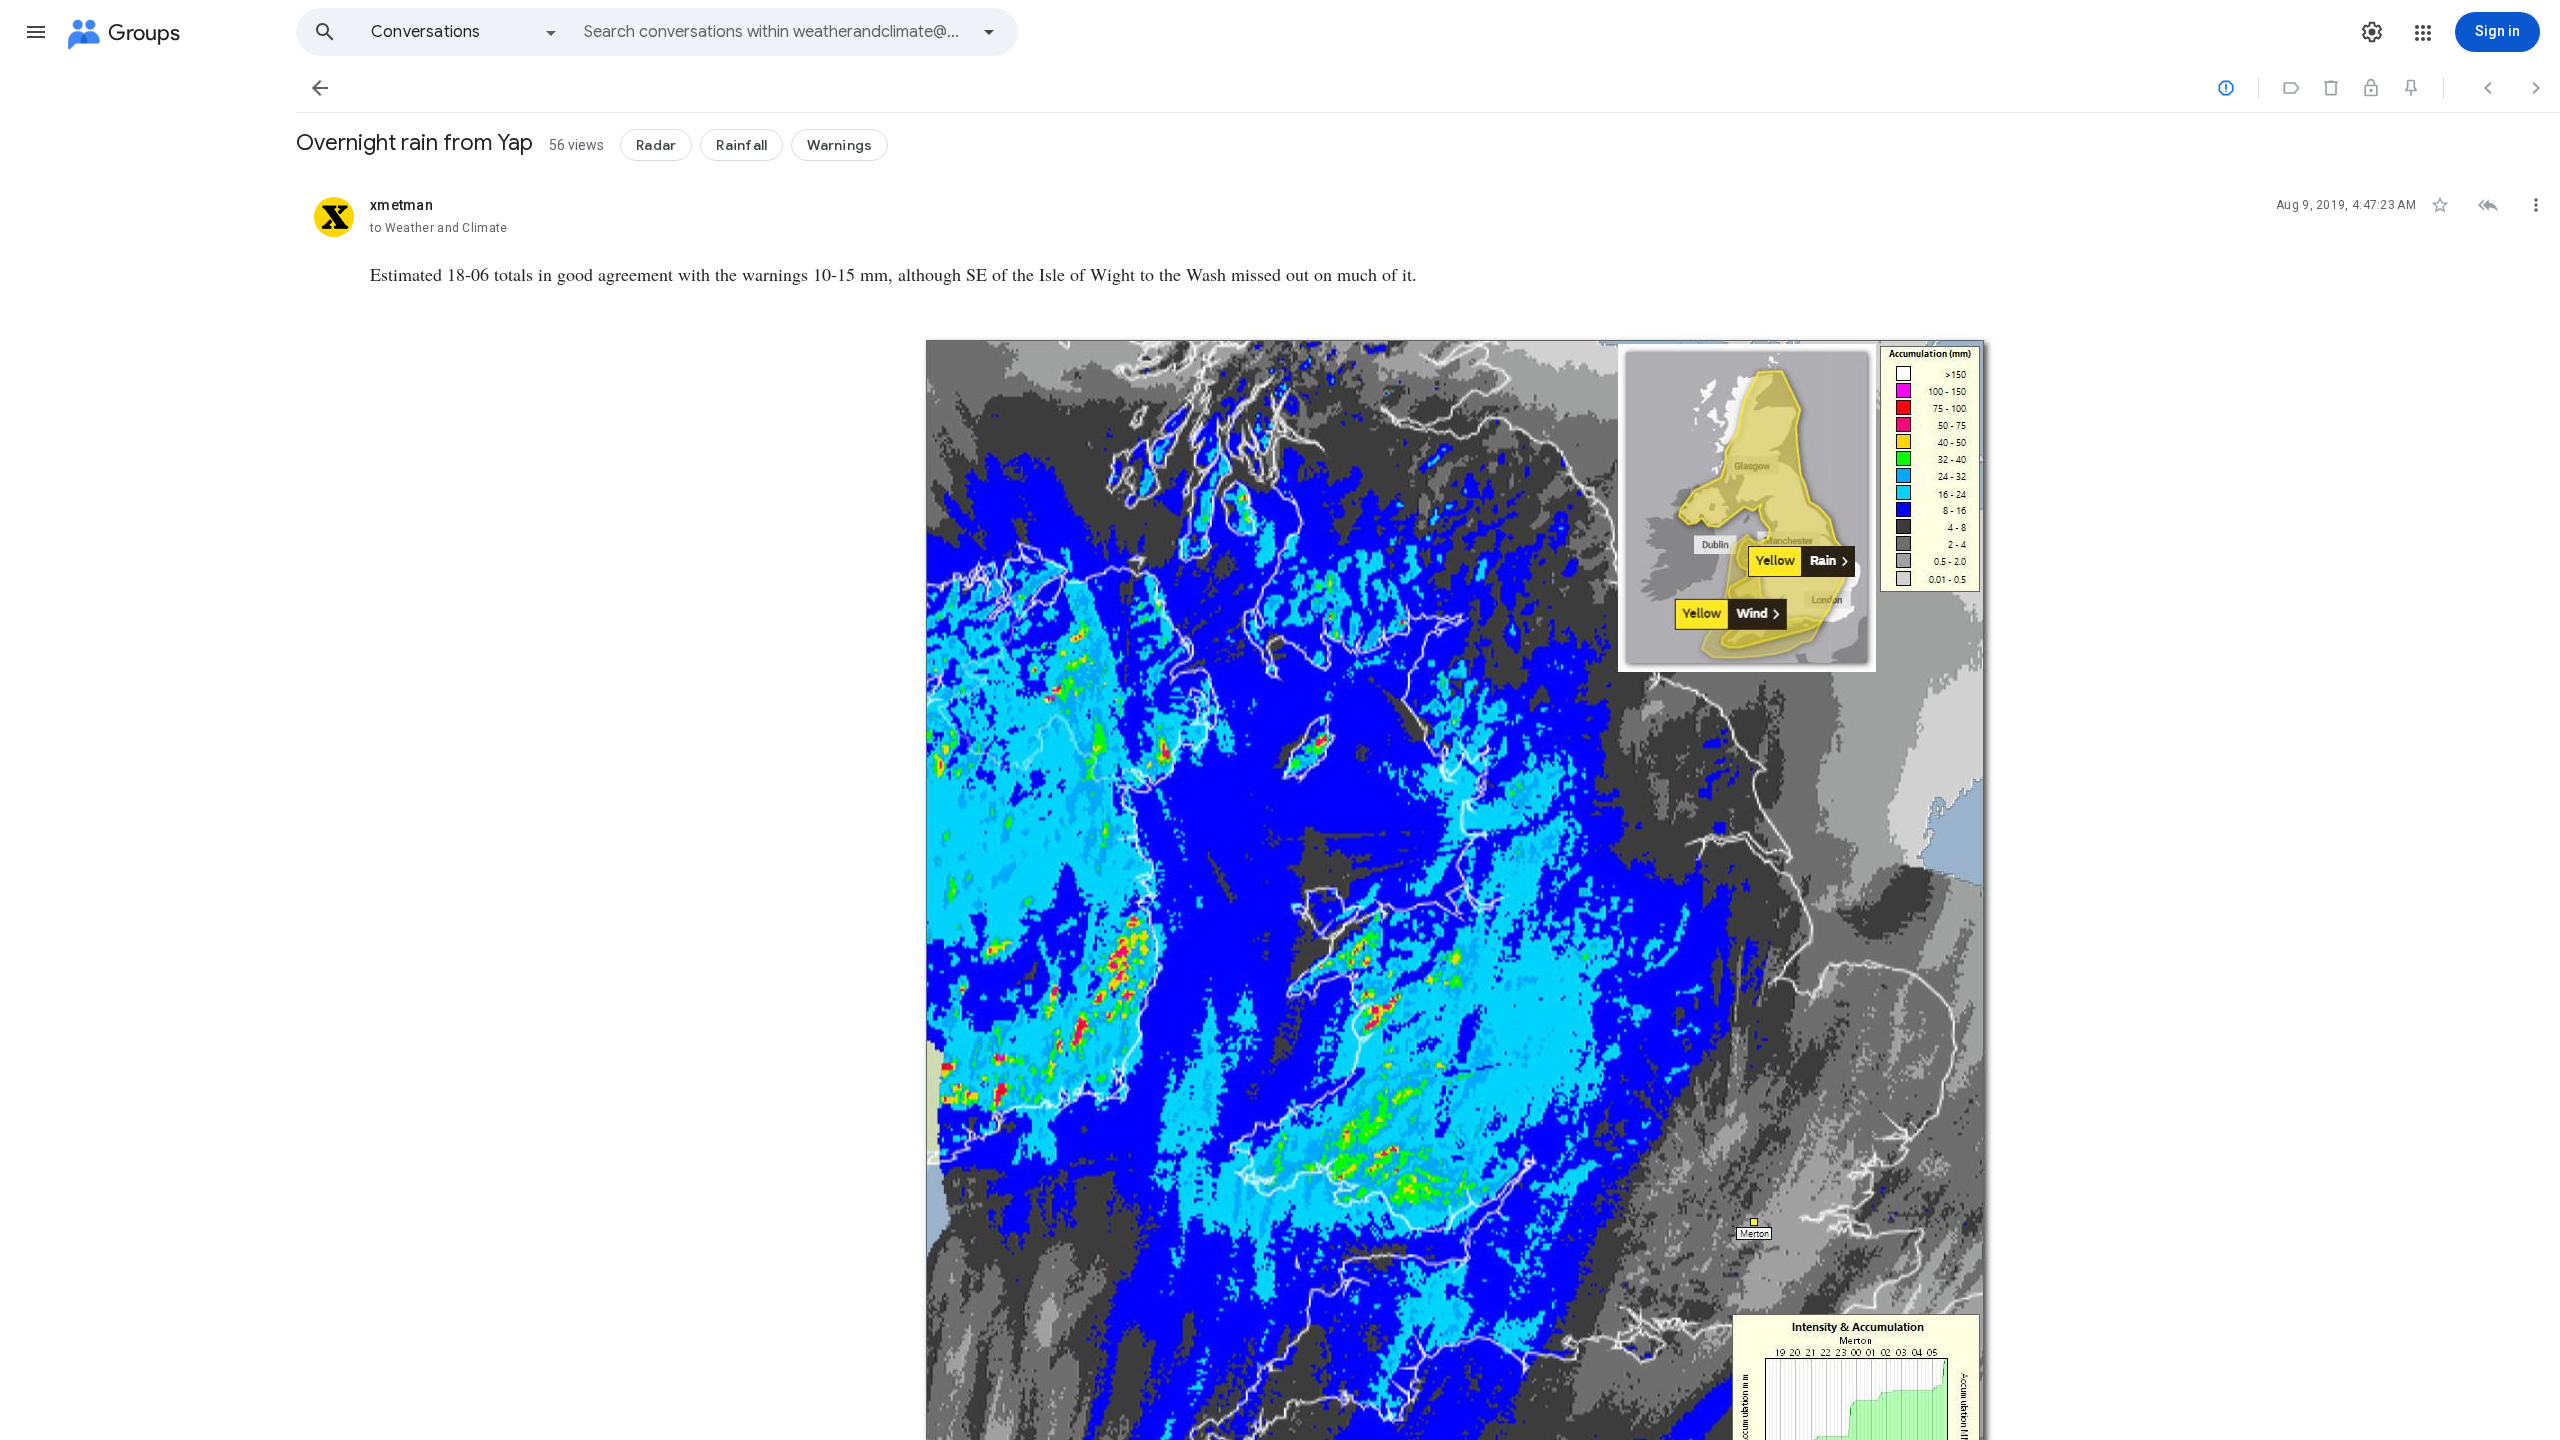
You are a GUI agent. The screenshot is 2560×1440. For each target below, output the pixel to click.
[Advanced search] (989, 32)
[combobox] (776, 32)
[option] (465, 32)
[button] (36, 32)
